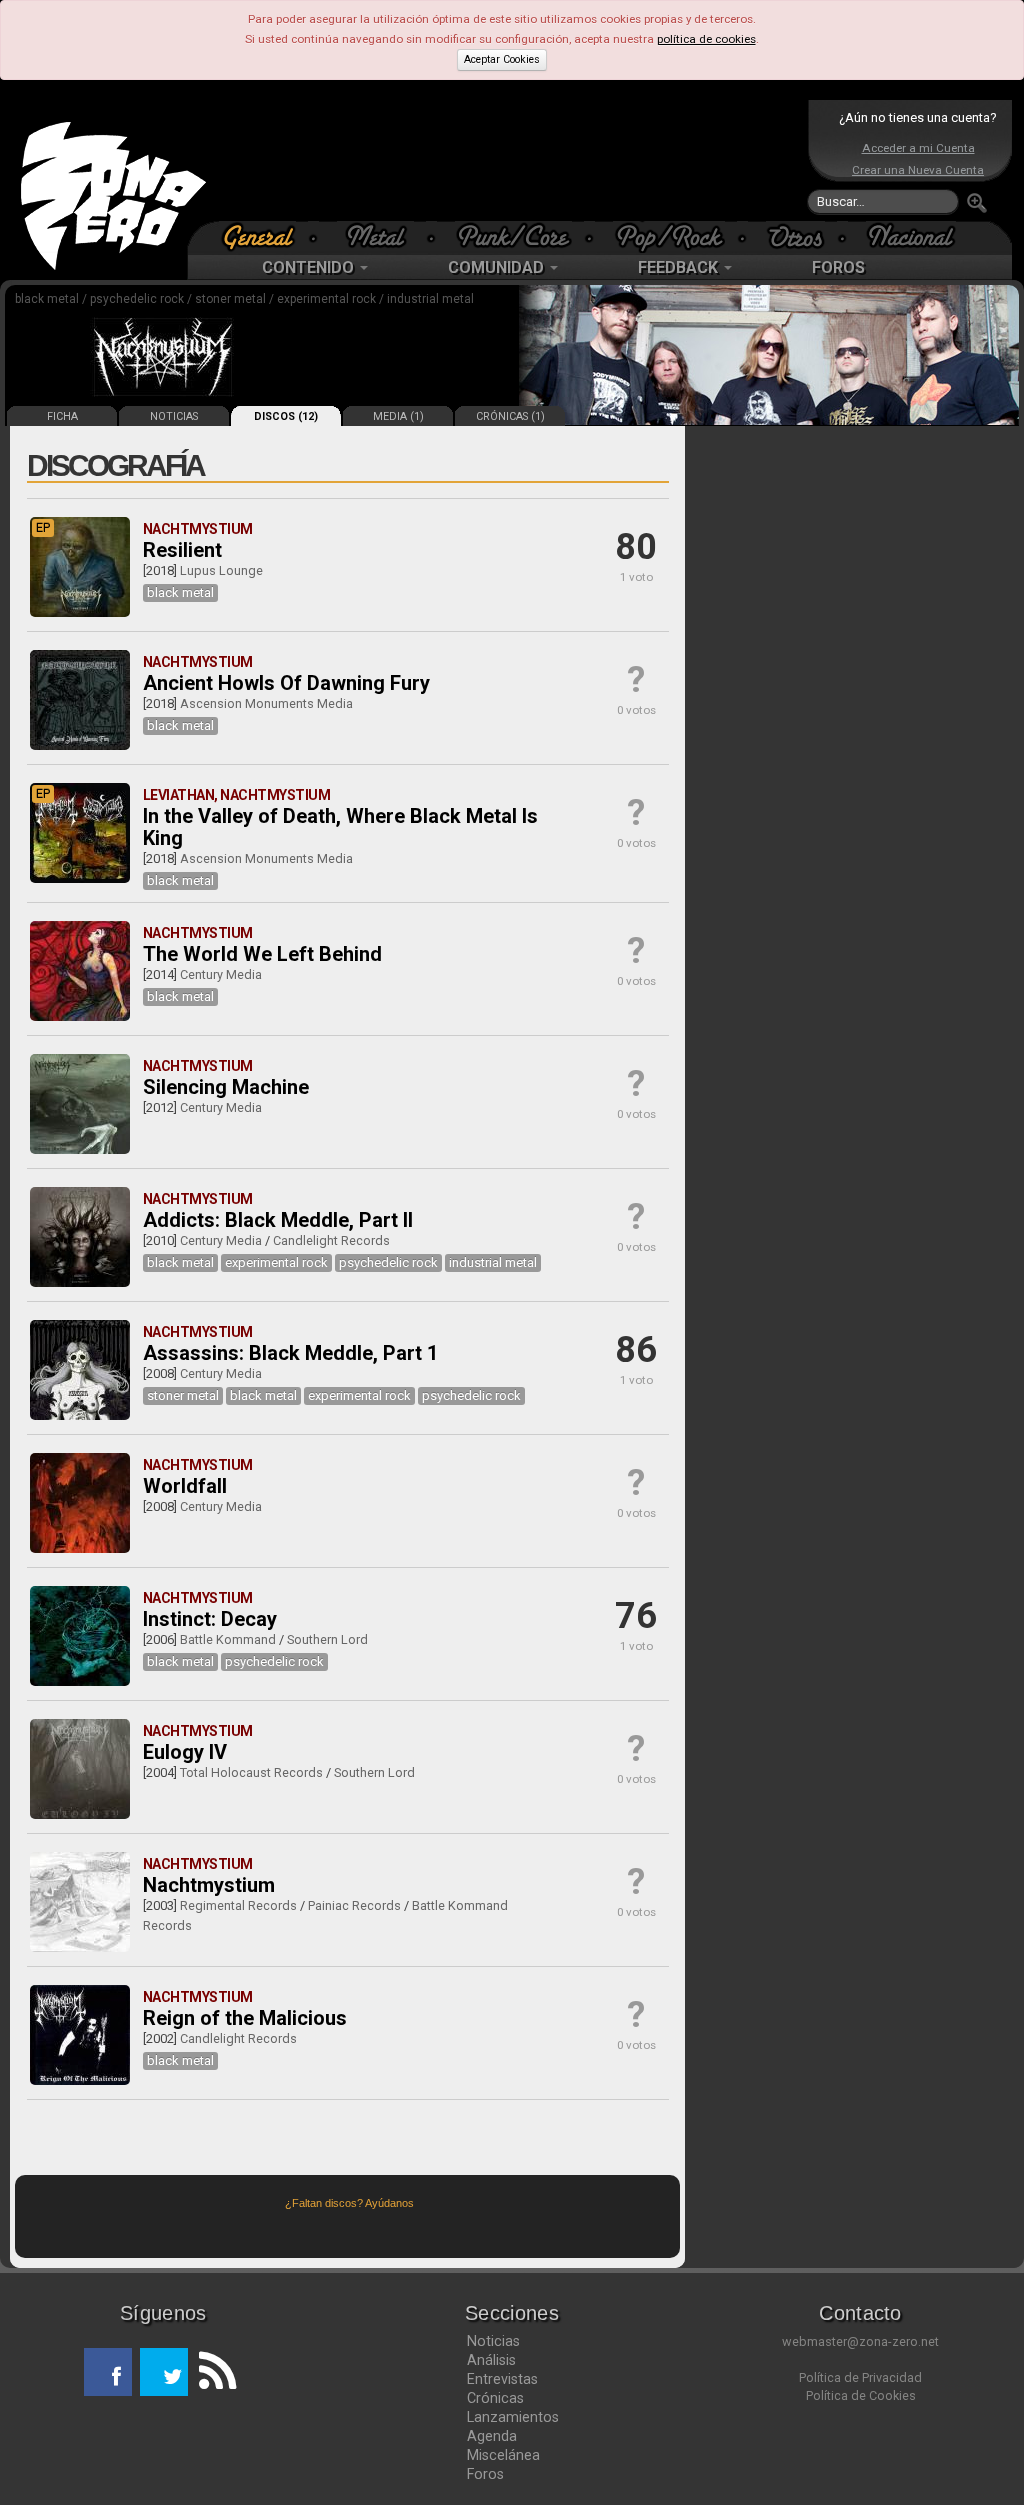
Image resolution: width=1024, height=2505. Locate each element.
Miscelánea (503, 2455)
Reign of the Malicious (245, 2018)
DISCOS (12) (286, 416)
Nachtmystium (209, 1885)
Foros (485, 2474)
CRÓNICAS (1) (510, 416)
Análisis (491, 2360)
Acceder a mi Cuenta (918, 148)
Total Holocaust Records (251, 1772)
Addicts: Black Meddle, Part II (278, 1220)
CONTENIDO (310, 267)
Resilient (182, 550)
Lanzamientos (513, 2417)
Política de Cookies (861, 2395)
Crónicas (495, 2398)
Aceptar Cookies (502, 59)
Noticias (493, 2341)
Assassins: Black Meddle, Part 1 (290, 1353)
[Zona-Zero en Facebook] (108, 2372)
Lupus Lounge (221, 570)
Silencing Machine (226, 1087)
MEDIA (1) (398, 416)
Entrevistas (502, 2379)
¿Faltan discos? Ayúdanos (349, 2203)
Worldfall (185, 1486)
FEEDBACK (680, 267)
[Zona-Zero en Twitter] (164, 2372)
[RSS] (212, 2372)
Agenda (492, 2436)
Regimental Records (238, 1905)
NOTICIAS (174, 416)
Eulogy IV (185, 1752)
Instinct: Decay (210, 1619)
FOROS (838, 267)
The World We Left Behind (262, 954)
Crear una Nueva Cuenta (918, 170)
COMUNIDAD (498, 267)
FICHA (62, 416)
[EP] (80, 613)
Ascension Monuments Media (266, 703)
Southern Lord (327, 1639)
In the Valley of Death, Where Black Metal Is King (340, 827)
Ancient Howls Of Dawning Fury (286, 683)
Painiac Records (354, 1905)
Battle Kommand (228, 1639)
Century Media (221, 974)
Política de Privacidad (860, 2377)
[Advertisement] (507, 160)
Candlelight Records (331, 1240)
